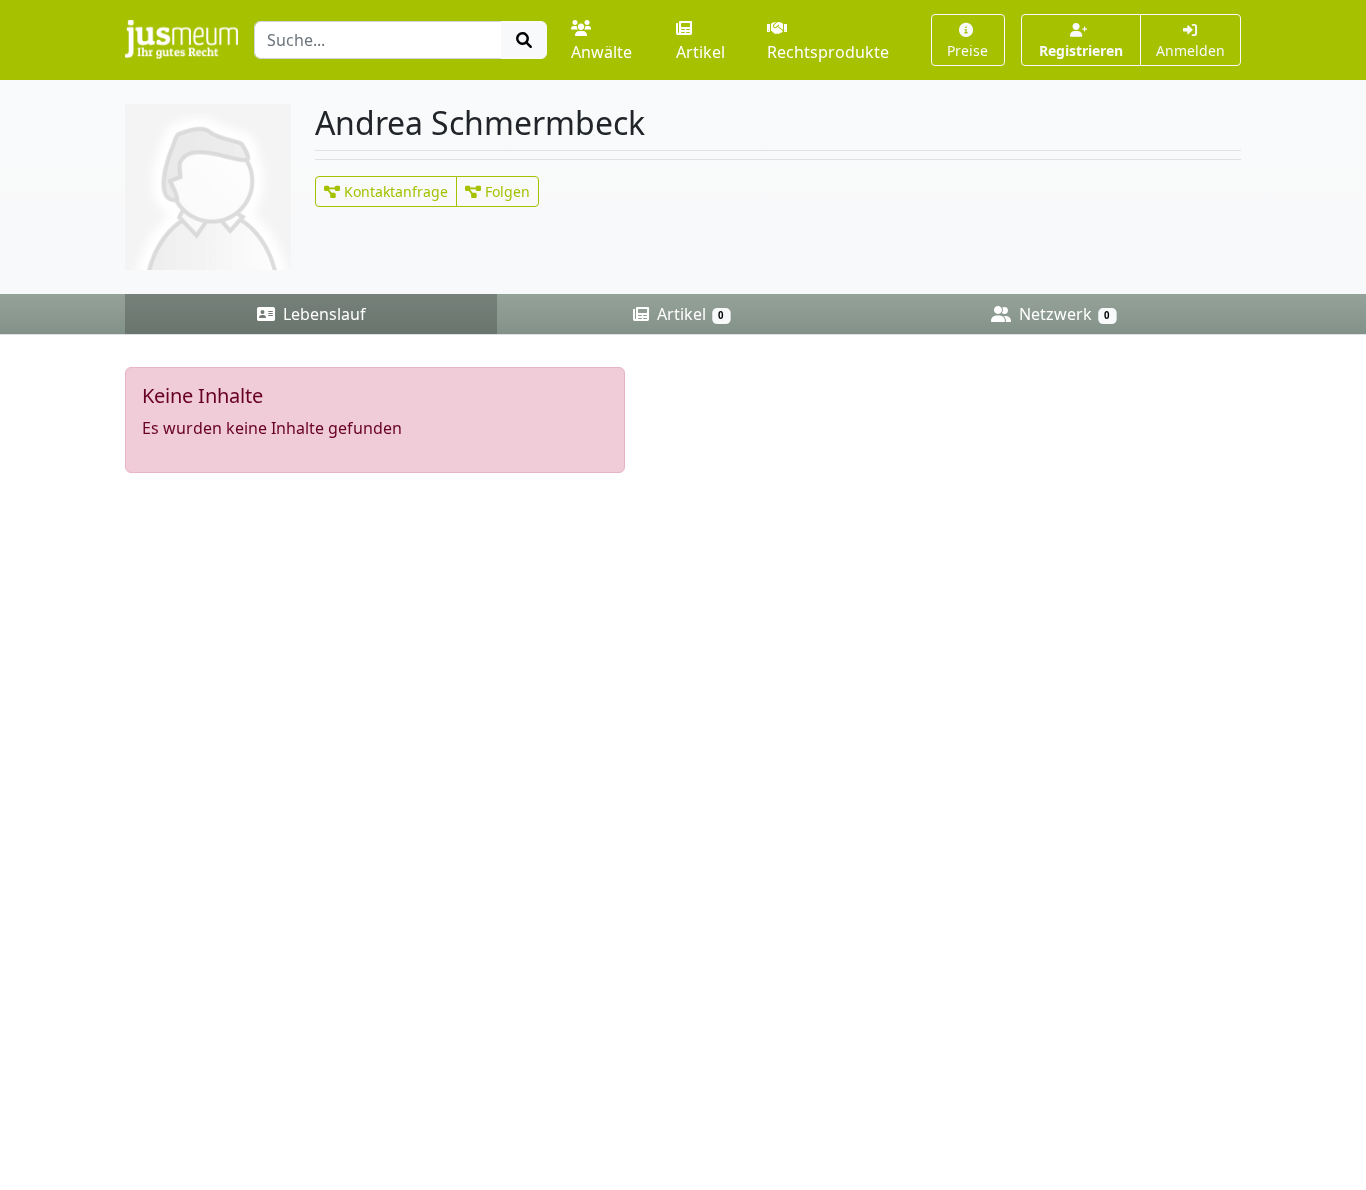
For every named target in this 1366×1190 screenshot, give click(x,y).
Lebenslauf (322, 314)
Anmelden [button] (1190, 50)
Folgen (505, 191)
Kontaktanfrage (394, 191)
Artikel (700, 52)
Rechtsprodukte (828, 52)
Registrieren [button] (1081, 50)
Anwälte (601, 52)
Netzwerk (1062, 314)
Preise (967, 50)
